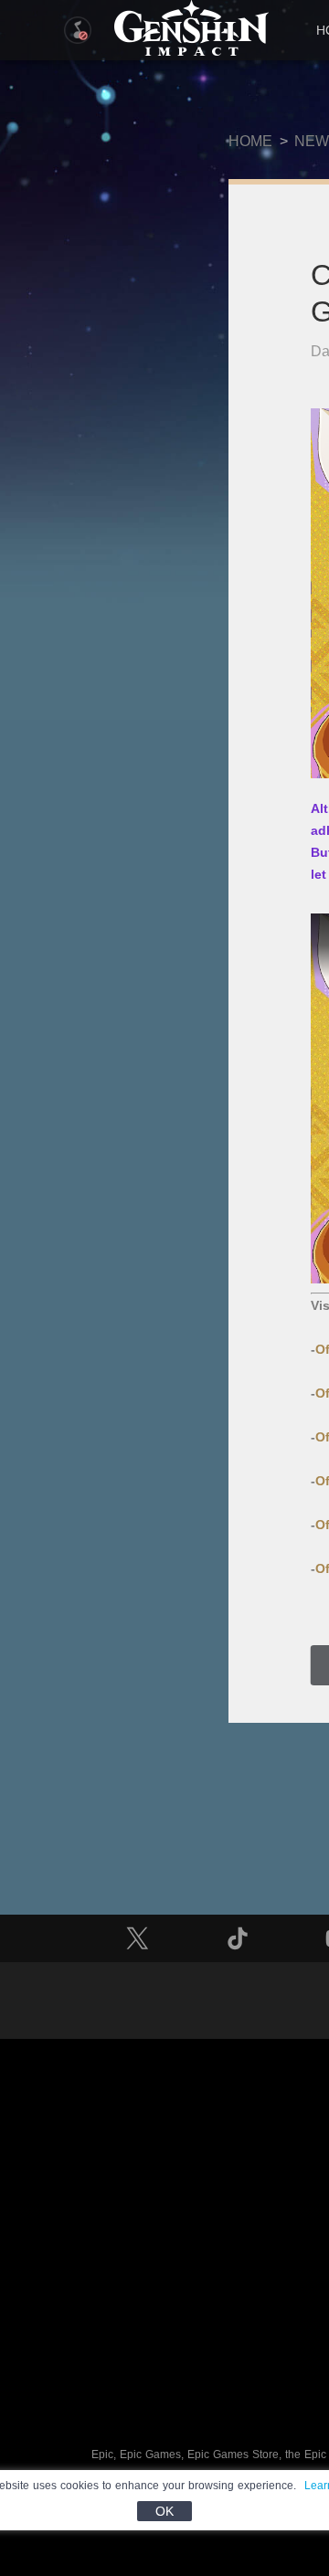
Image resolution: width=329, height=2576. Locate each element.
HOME (250, 141)
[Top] (252, 2450)
